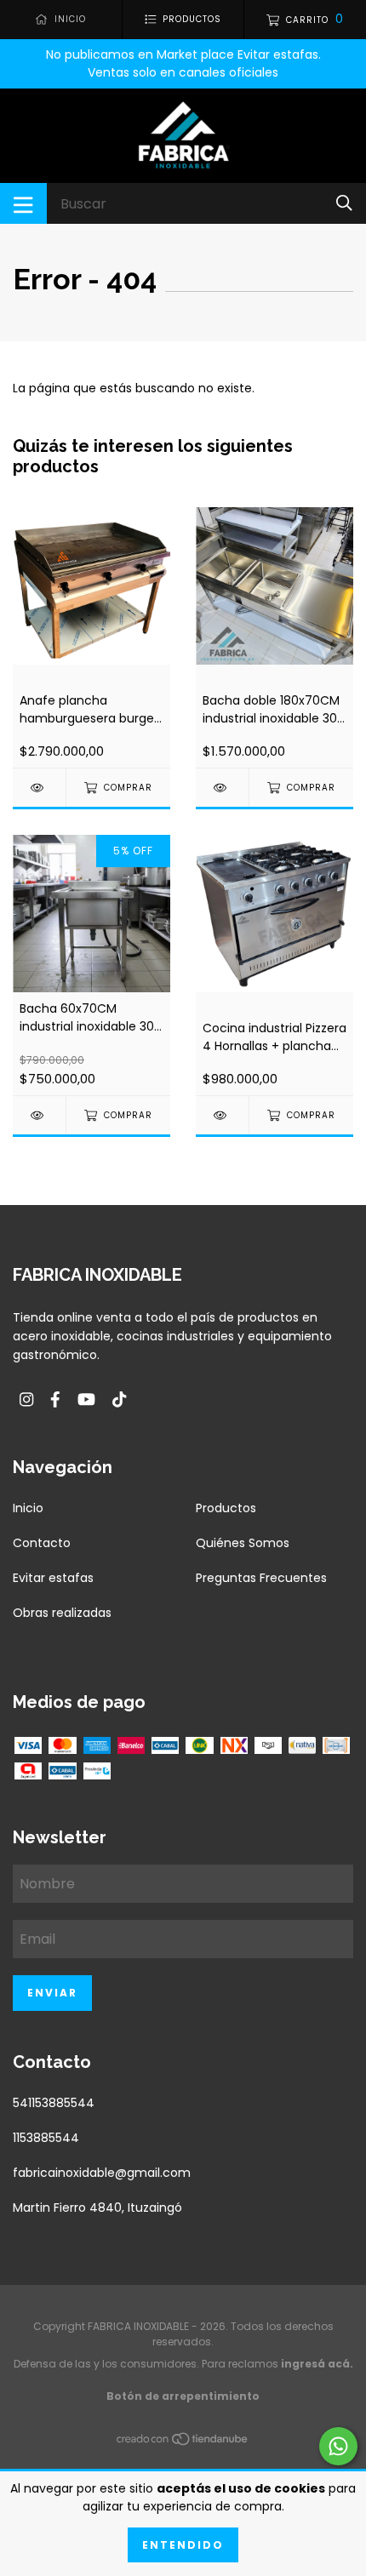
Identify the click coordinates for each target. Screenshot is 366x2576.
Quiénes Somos (243, 1543)
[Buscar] (344, 203)
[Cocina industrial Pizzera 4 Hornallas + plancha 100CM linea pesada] (222, 1115)
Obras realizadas (62, 1613)
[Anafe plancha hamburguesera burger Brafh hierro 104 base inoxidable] (39, 788)
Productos (226, 1508)
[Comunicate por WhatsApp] (338, 2446)
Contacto (42, 1543)
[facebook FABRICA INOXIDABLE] (55, 1400)
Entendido (183, 2545)
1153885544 (46, 2138)
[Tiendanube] (183, 2442)
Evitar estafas (53, 1578)
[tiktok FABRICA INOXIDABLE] (119, 1400)
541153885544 (54, 2103)
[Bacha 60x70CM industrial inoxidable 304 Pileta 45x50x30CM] (39, 1115)
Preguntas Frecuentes (261, 1578)
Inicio (28, 1508)
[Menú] (23, 203)
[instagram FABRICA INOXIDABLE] (26, 1400)
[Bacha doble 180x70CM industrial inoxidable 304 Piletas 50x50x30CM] (222, 788)
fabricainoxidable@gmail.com (102, 2173)
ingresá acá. (317, 2364)
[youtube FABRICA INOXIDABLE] (86, 1400)
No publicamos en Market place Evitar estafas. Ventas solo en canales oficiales (183, 63)
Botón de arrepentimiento (183, 2396)
